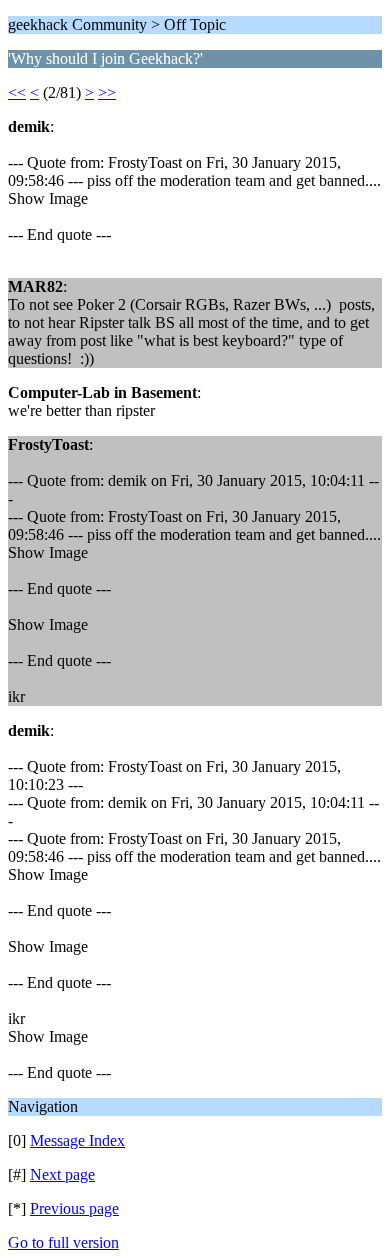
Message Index (77, 1140)
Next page (62, 1174)
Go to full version (63, 1242)
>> (107, 92)
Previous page (74, 1208)
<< (17, 92)
